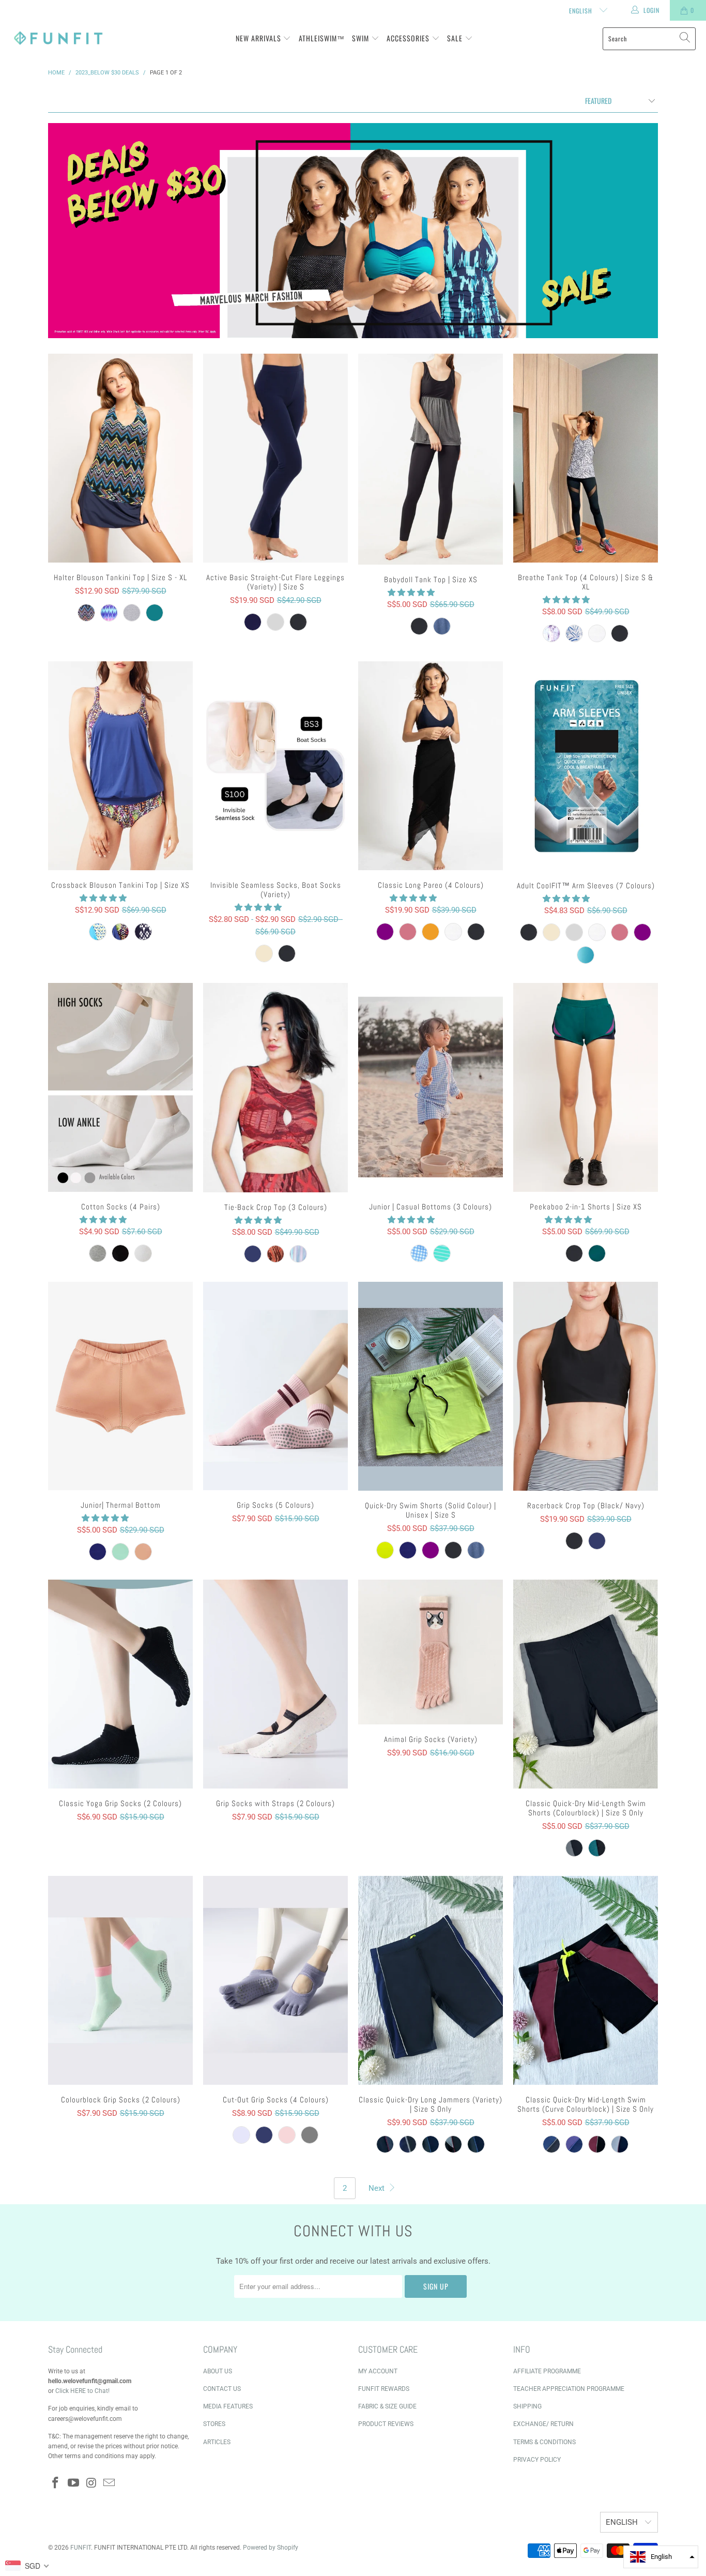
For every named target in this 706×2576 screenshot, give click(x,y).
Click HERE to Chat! (82, 2391)
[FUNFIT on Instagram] (91, 2483)
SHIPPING (527, 2406)
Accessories (409, 38)
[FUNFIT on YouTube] (74, 2483)
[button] (411, 593)
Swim (362, 38)
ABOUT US (218, 2371)
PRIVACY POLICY (537, 2460)
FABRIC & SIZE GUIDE (387, 2406)
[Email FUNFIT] (110, 2483)
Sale (456, 38)
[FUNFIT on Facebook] (56, 2483)
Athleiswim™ (322, 38)
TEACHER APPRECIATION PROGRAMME (569, 2389)
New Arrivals (259, 38)
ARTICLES (217, 2442)
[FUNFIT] (58, 39)
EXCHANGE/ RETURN (543, 2424)
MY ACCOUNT (378, 2371)
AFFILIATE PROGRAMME (547, 2371)
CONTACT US (222, 2389)
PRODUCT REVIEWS (386, 2424)
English (582, 11)
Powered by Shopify (271, 2548)
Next (378, 2188)
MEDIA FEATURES (228, 2406)
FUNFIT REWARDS (384, 2389)
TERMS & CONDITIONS (544, 2442)
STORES (214, 2424)
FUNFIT (81, 2548)
